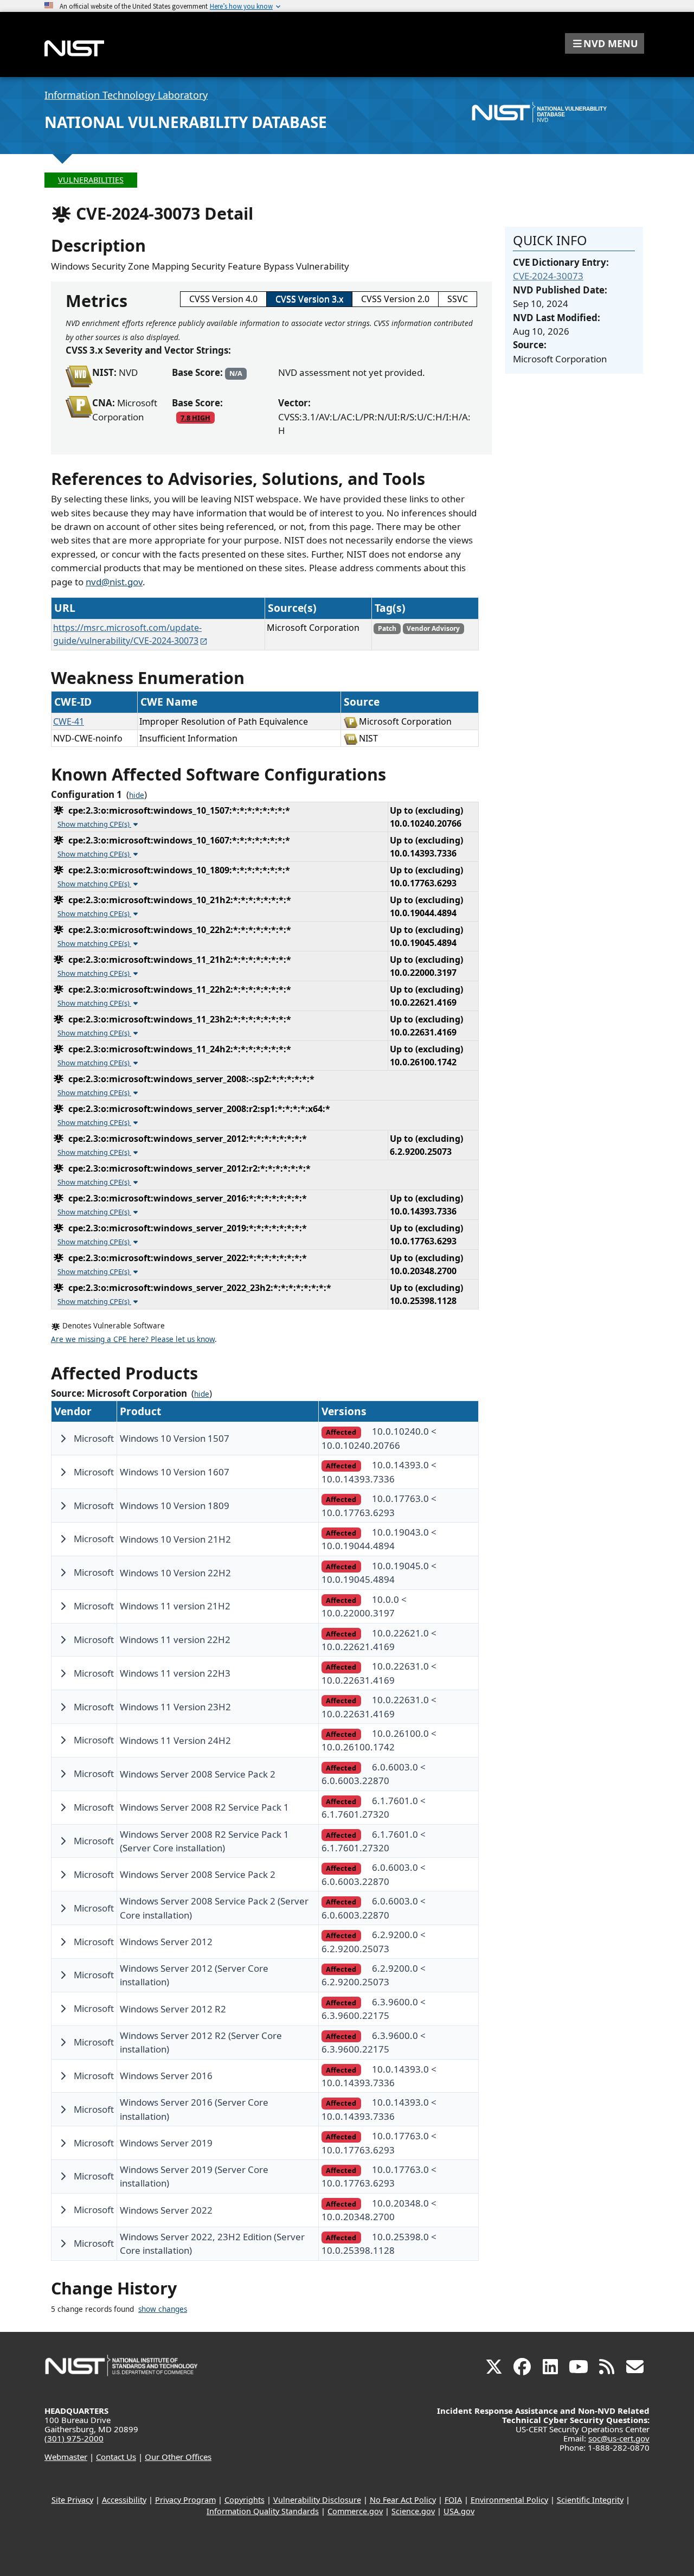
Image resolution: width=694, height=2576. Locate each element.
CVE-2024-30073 (548, 276)
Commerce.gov (355, 2511)
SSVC (458, 299)
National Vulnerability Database (186, 122)
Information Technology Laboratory (126, 95)
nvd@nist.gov (114, 582)
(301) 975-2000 (74, 2438)
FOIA (453, 2500)
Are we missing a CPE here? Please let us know (133, 1339)
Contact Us (116, 2457)
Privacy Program (185, 2500)
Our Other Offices (178, 2457)
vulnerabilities (91, 180)
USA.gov (459, 2511)
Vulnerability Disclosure (317, 2500)
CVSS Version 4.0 (223, 299)
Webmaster (66, 2457)
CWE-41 (69, 721)
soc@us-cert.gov (619, 2438)
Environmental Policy (509, 2500)
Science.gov (413, 2511)
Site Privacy (72, 2500)
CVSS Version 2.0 (395, 299)
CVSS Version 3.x (309, 299)
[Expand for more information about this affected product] (63, 1439)
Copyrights (245, 2500)
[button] (605, 43)
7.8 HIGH (195, 418)
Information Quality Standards (263, 2511)
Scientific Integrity (590, 2500)
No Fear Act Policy (403, 2500)
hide (137, 795)
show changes (163, 2309)
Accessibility (124, 2500)
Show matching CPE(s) (94, 824)
